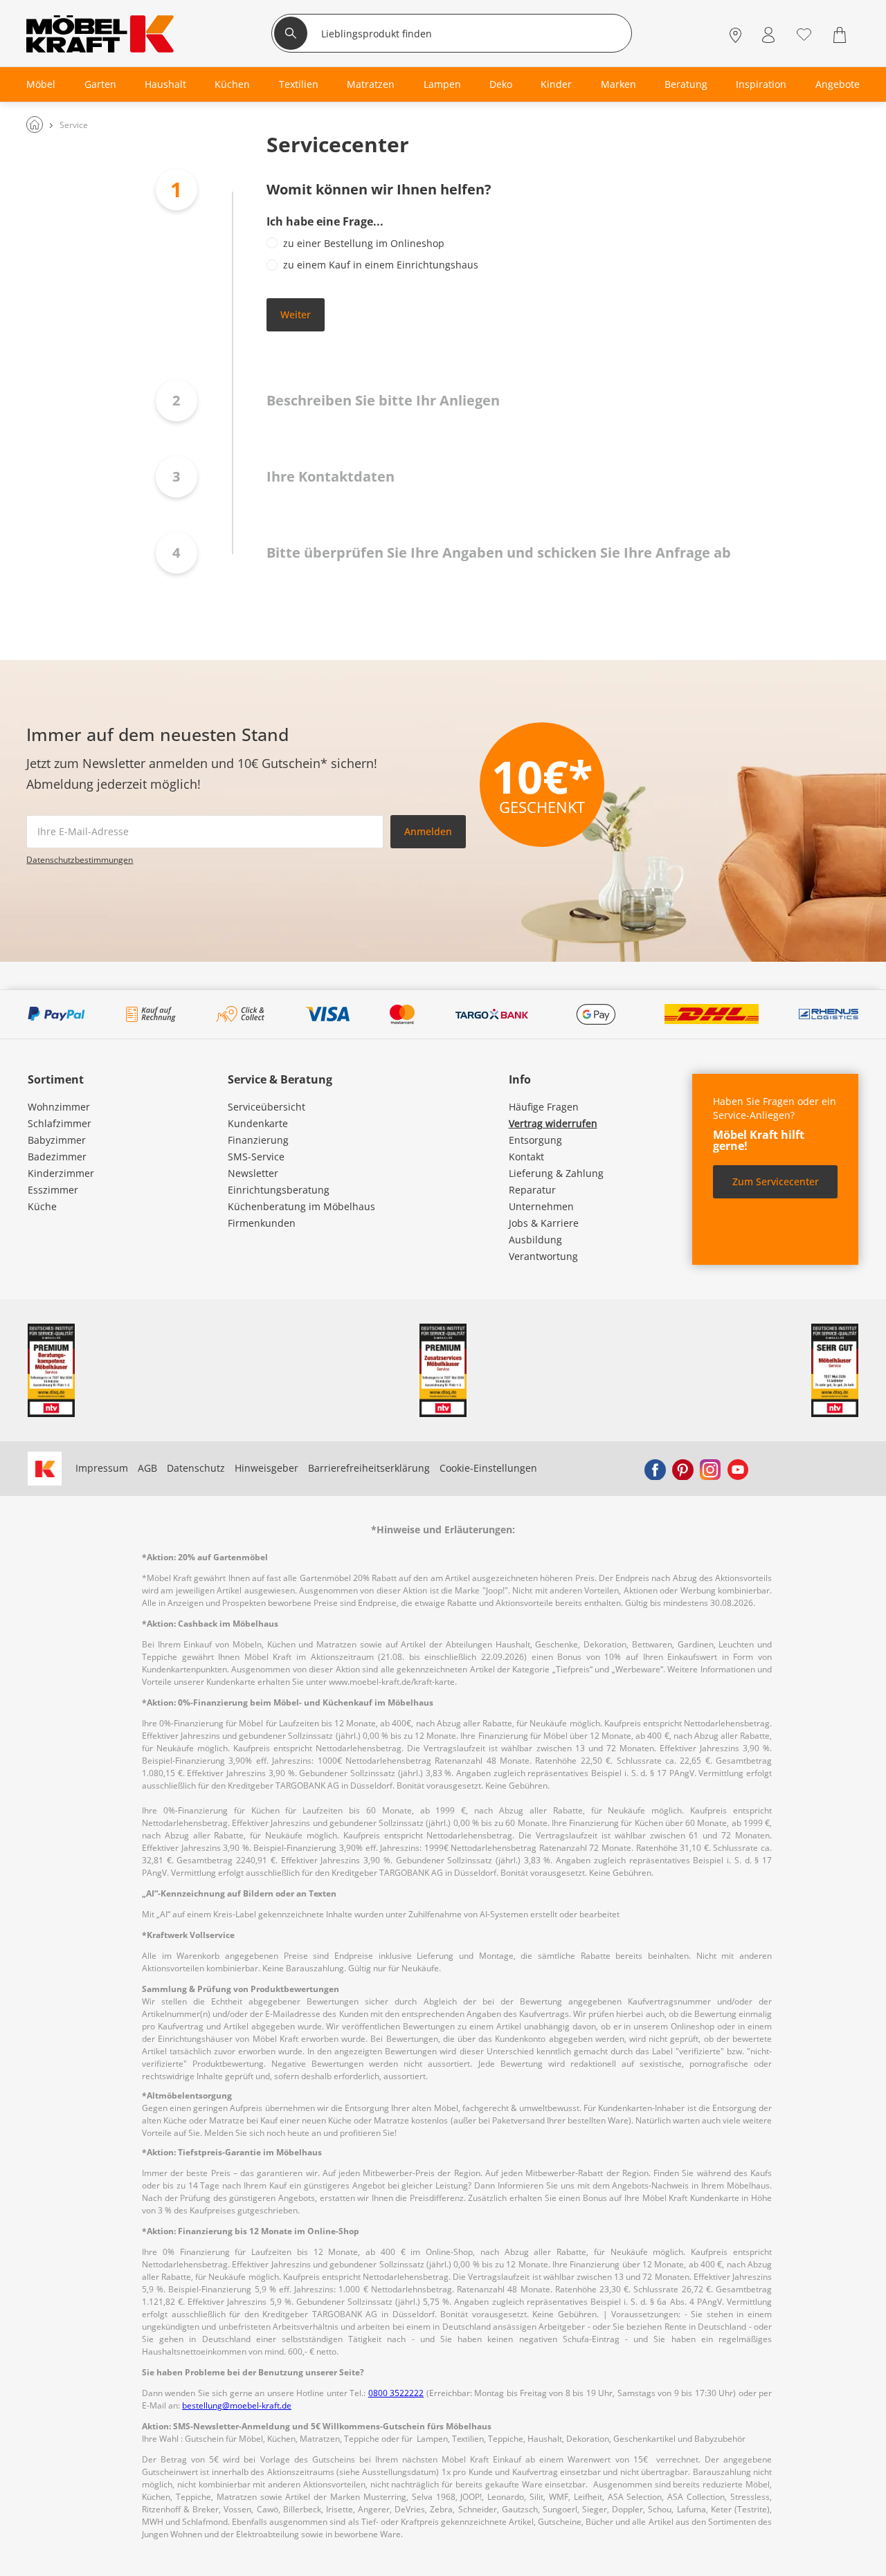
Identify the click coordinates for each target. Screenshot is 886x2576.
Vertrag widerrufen (553, 1123)
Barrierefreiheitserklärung (369, 1468)
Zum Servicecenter (776, 1181)
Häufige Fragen (544, 1107)
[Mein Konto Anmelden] (768, 35)
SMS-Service (256, 1157)
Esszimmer (53, 1190)
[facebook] (655, 1468)
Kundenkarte (258, 1123)
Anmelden (428, 831)
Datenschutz (196, 1468)
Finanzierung (258, 1140)
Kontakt (526, 1157)
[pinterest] (682, 1468)
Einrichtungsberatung (279, 1190)
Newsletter (253, 1173)
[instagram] (710, 1468)
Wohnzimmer (59, 1107)
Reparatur (532, 1190)
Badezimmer (57, 1157)
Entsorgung (535, 1140)
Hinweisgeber (266, 1468)
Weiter (296, 314)
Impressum (102, 1468)
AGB (147, 1468)
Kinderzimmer (61, 1173)
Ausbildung (535, 1240)
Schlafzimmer (60, 1123)
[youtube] (738, 1468)
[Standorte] (735, 35)
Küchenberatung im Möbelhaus (301, 1206)
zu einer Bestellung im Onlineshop (364, 243)
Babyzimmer (57, 1140)
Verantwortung (543, 1256)
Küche (42, 1206)
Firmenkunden (262, 1223)
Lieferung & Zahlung (556, 1173)
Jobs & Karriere (544, 1223)
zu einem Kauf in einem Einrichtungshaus (381, 265)
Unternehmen (541, 1206)
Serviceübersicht (266, 1107)
